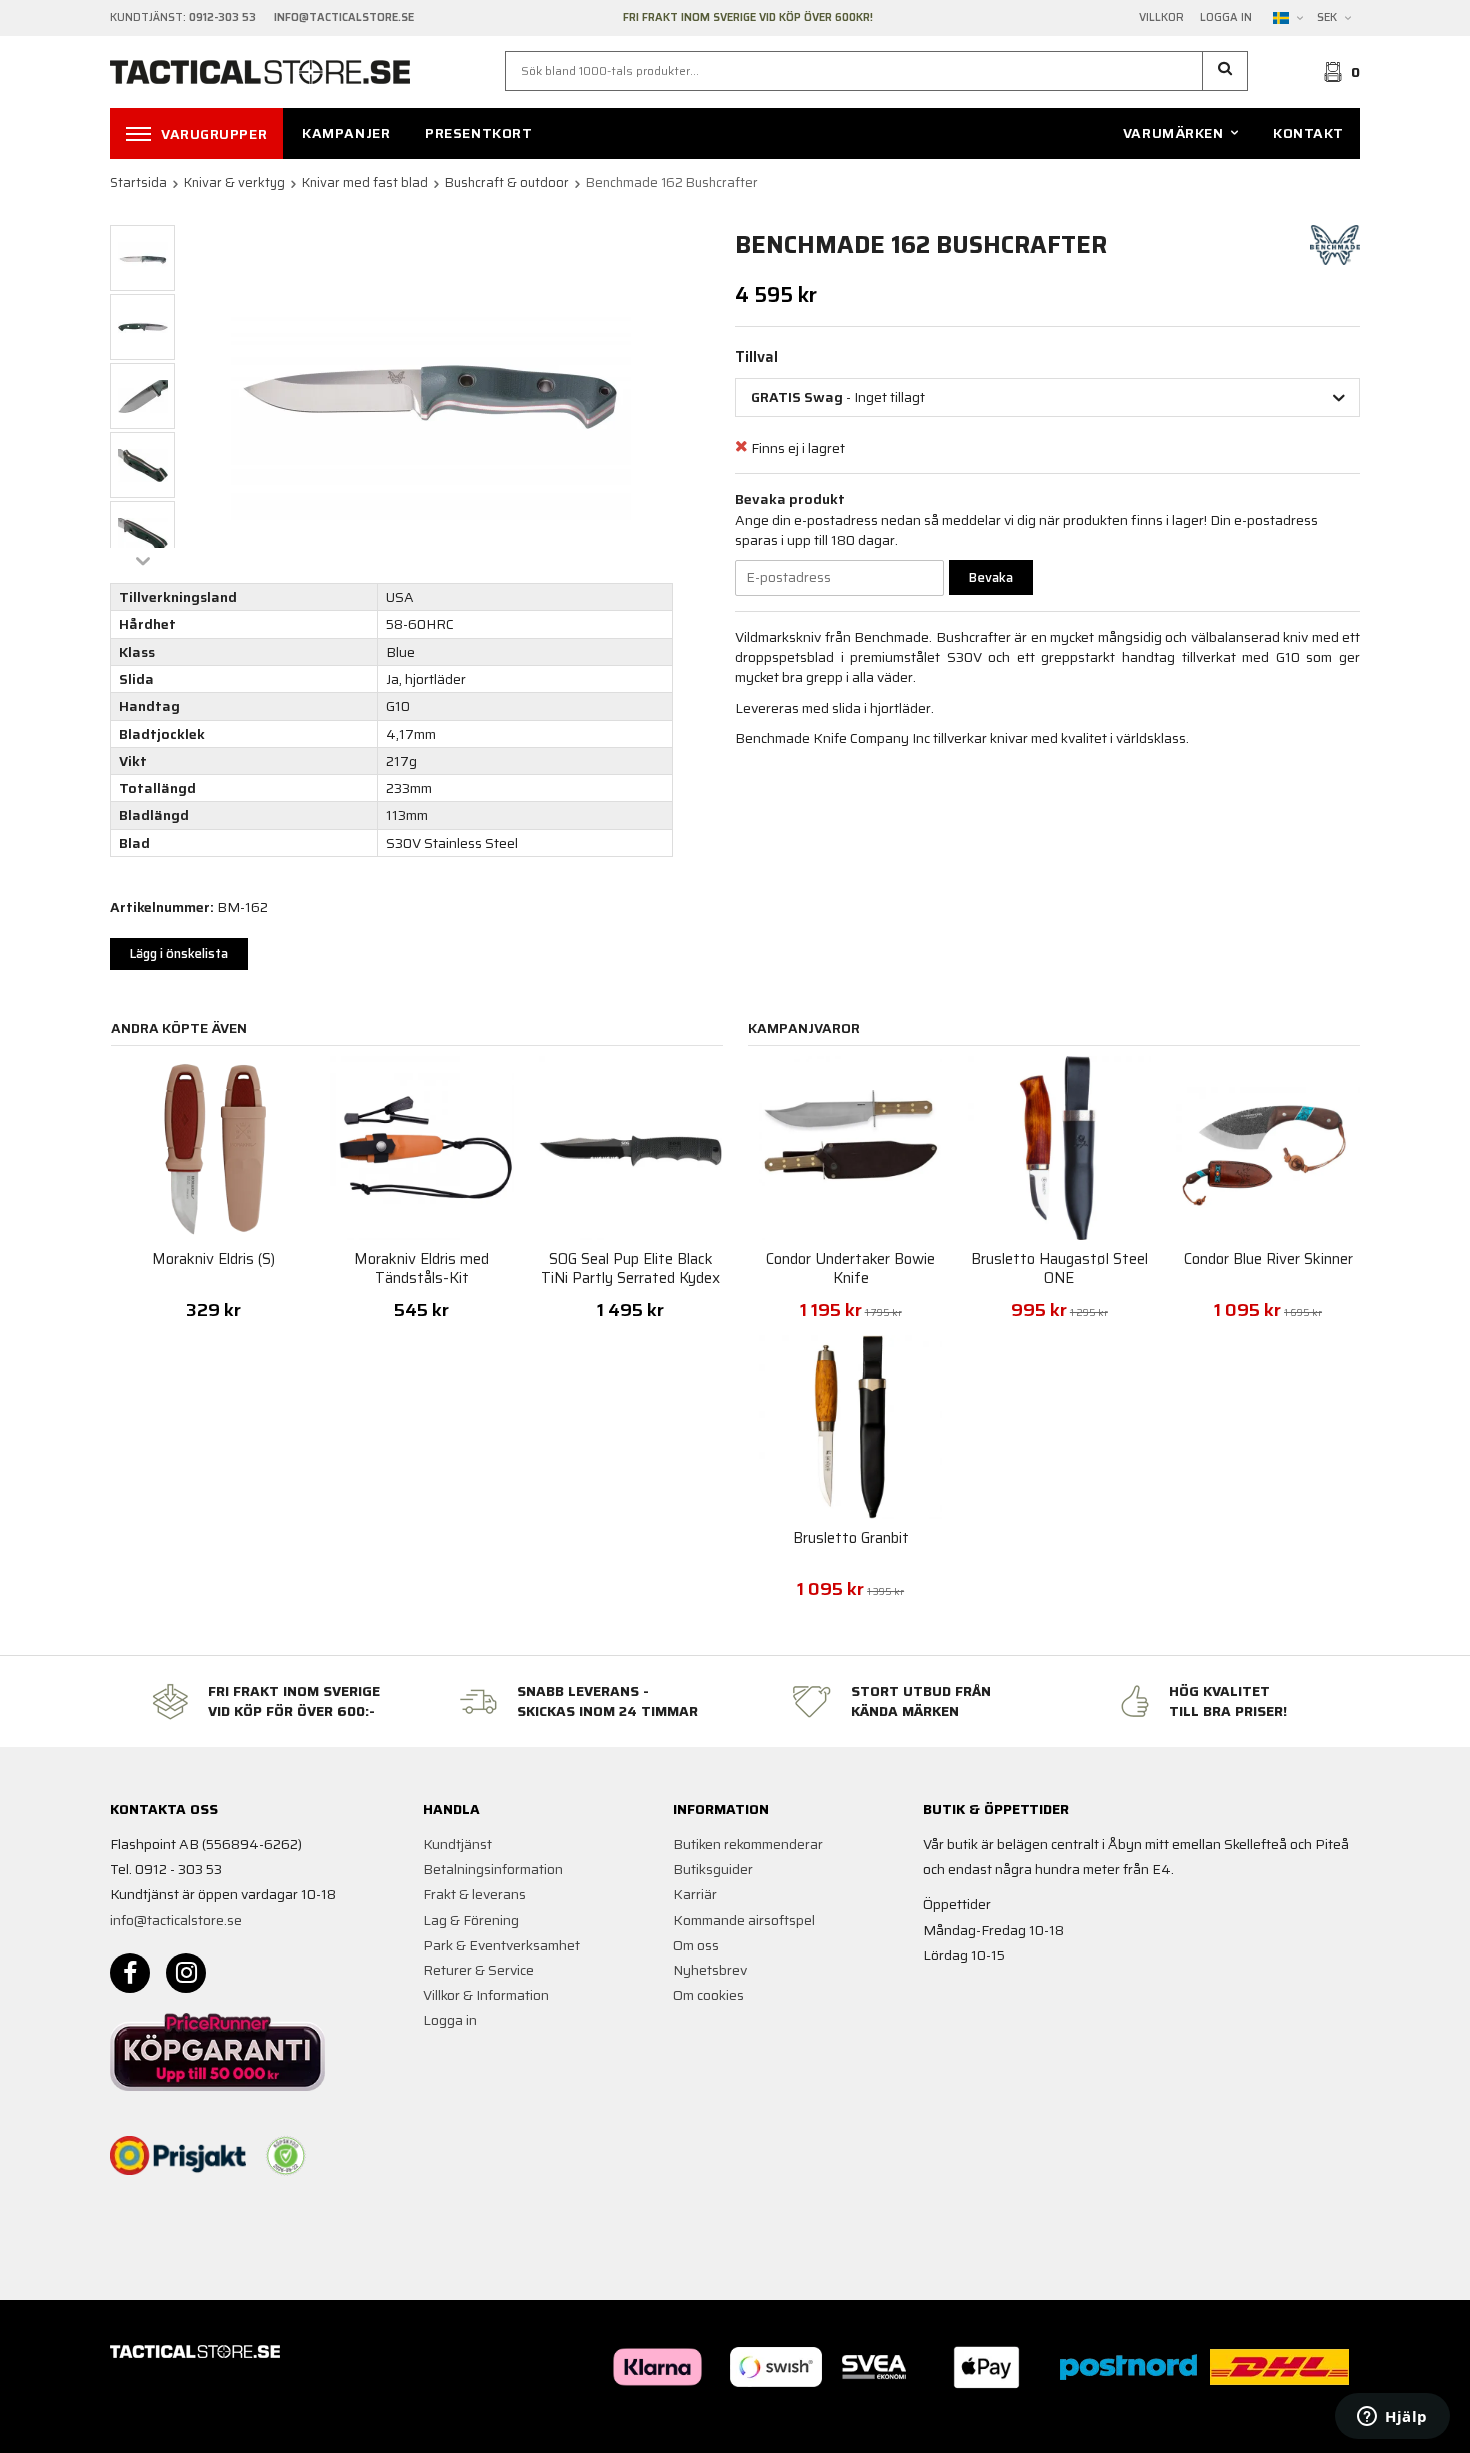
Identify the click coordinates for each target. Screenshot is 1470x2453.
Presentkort (478, 133)
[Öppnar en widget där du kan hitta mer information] (1392, 2418)
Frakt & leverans (474, 1894)
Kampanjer (346, 133)
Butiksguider (713, 1869)
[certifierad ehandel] (286, 2156)
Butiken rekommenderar (748, 1844)
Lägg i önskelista (179, 953)
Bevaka (991, 577)
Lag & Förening (471, 1920)
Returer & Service (478, 1970)
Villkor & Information (486, 1995)
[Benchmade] (1335, 244)
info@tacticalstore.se (176, 1920)
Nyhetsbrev (710, 1970)
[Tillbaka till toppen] (1332, 2425)
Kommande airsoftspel (744, 1920)
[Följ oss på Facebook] (130, 1973)
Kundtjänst (457, 1844)
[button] (1225, 71)
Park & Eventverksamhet (501, 1945)
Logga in (1226, 18)
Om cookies (708, 1995)
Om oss (696, 1945)
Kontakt (1308, 133)
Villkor (1161, 18)
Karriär (695, 1894)
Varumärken (1173, 133)
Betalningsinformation (493, 1869)
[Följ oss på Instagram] (186, 1973)
